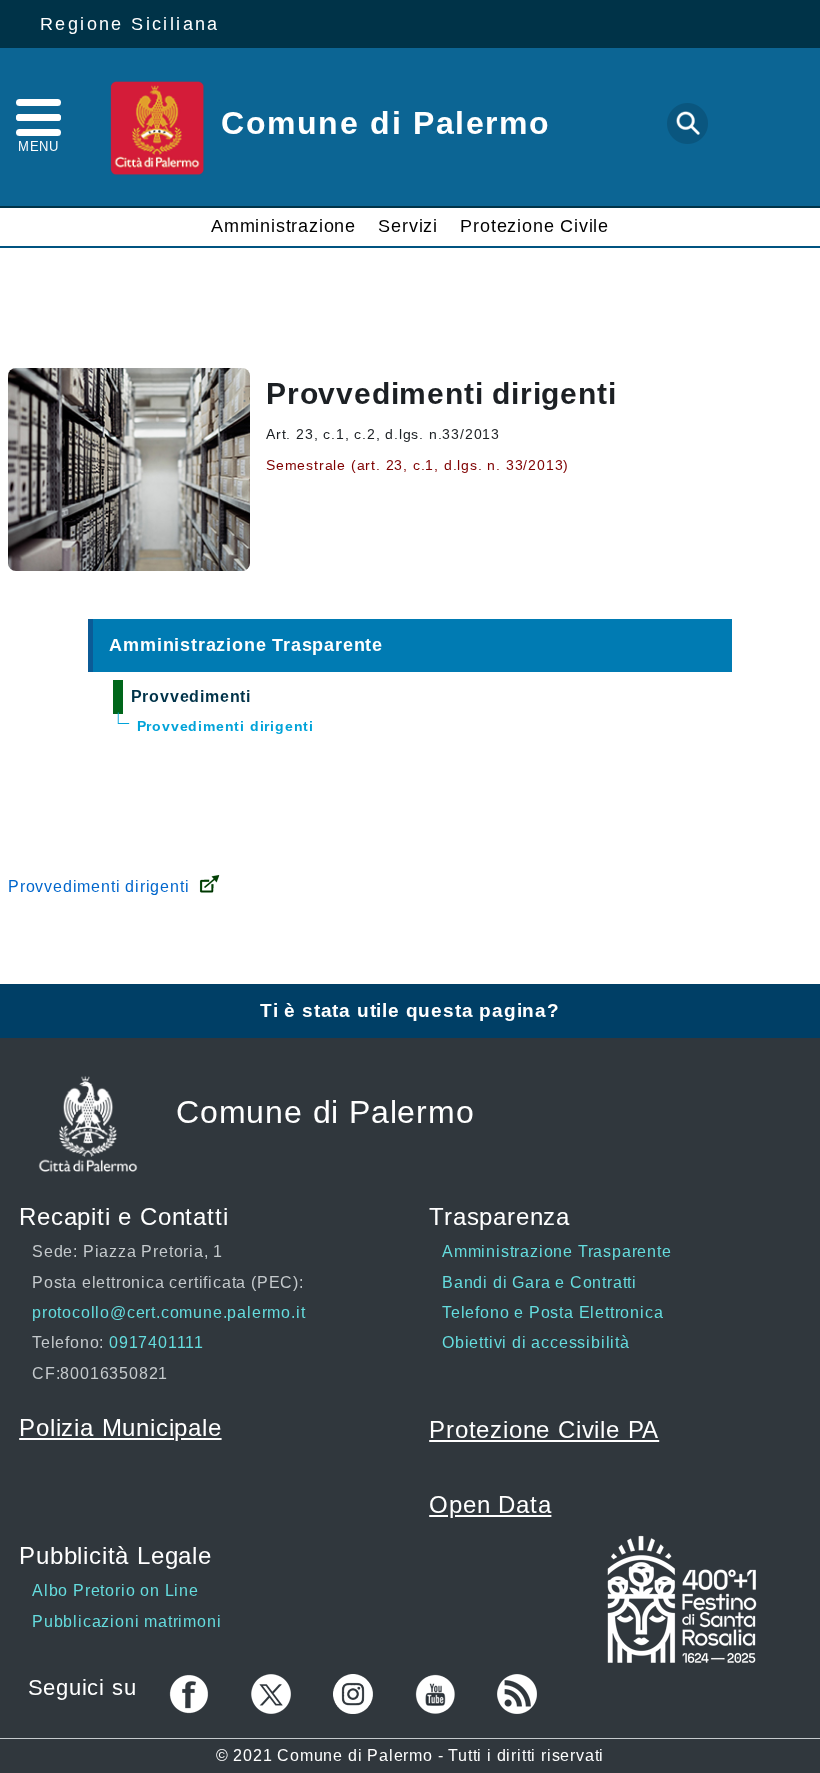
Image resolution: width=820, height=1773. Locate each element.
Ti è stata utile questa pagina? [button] (410, 1010)
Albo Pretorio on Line (115, 1590)
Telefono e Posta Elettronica (552, 1312)
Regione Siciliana (130, 24)
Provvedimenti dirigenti (98, 886)
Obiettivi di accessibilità (536, 1342)
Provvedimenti (191, 696)
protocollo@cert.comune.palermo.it (168, 1312)
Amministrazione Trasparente (246, 645)
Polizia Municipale (120, 1427)
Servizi (408, 226)
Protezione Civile (534, 226)
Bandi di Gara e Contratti (539, 1282)
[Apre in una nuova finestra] (681, 1602)
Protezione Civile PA (544, 1429)
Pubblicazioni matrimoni (126, 1621)
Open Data (490, 1504)
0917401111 (154, 1342)
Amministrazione (283, 226)
